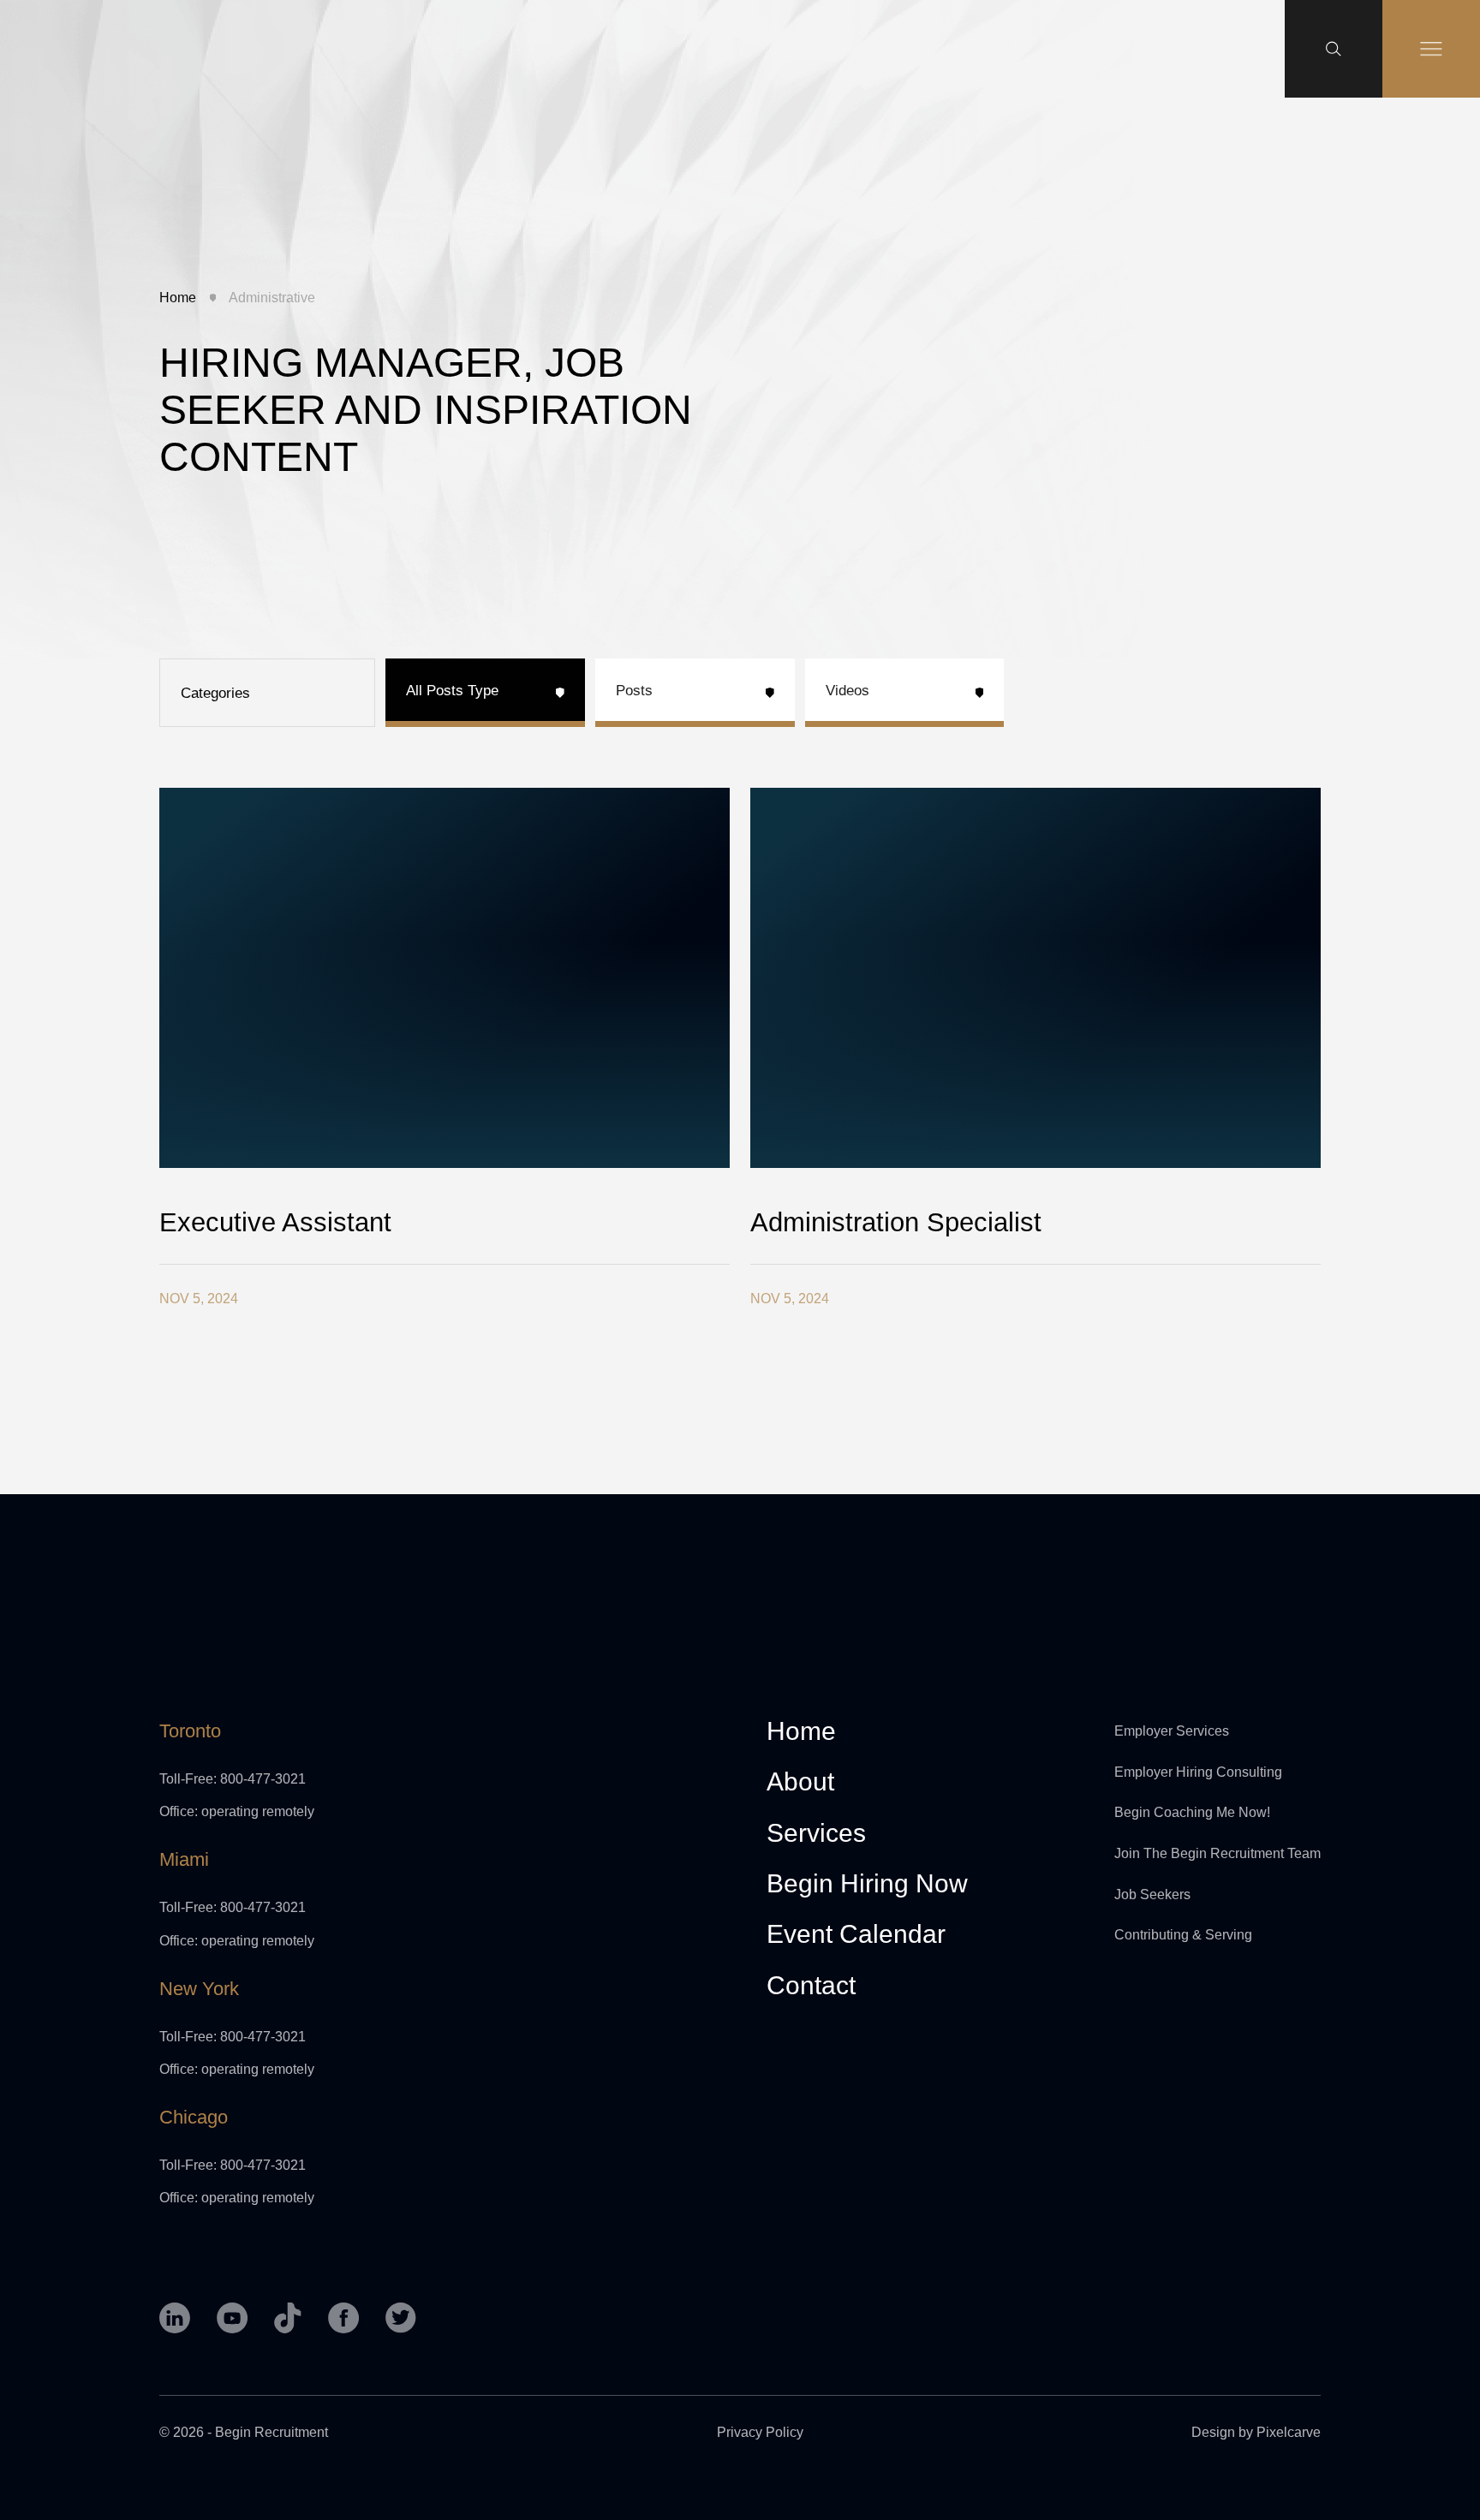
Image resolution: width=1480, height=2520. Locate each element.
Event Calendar (856, 1935)
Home (178, 298)
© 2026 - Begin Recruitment (244, 2432)
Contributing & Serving (1183, 1935)
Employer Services (1172, 1731)
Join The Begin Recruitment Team (1217, 1853)
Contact (811, 1986)
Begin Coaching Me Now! (1192, 1812)
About (800, 1782)
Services (816, 1834)
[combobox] (267, 693)
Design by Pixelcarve (1256, 2432)
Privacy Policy (760, 2432)
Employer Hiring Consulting (1198, 1772)
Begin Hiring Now (867, 1884)
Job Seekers (1152, 1894)
